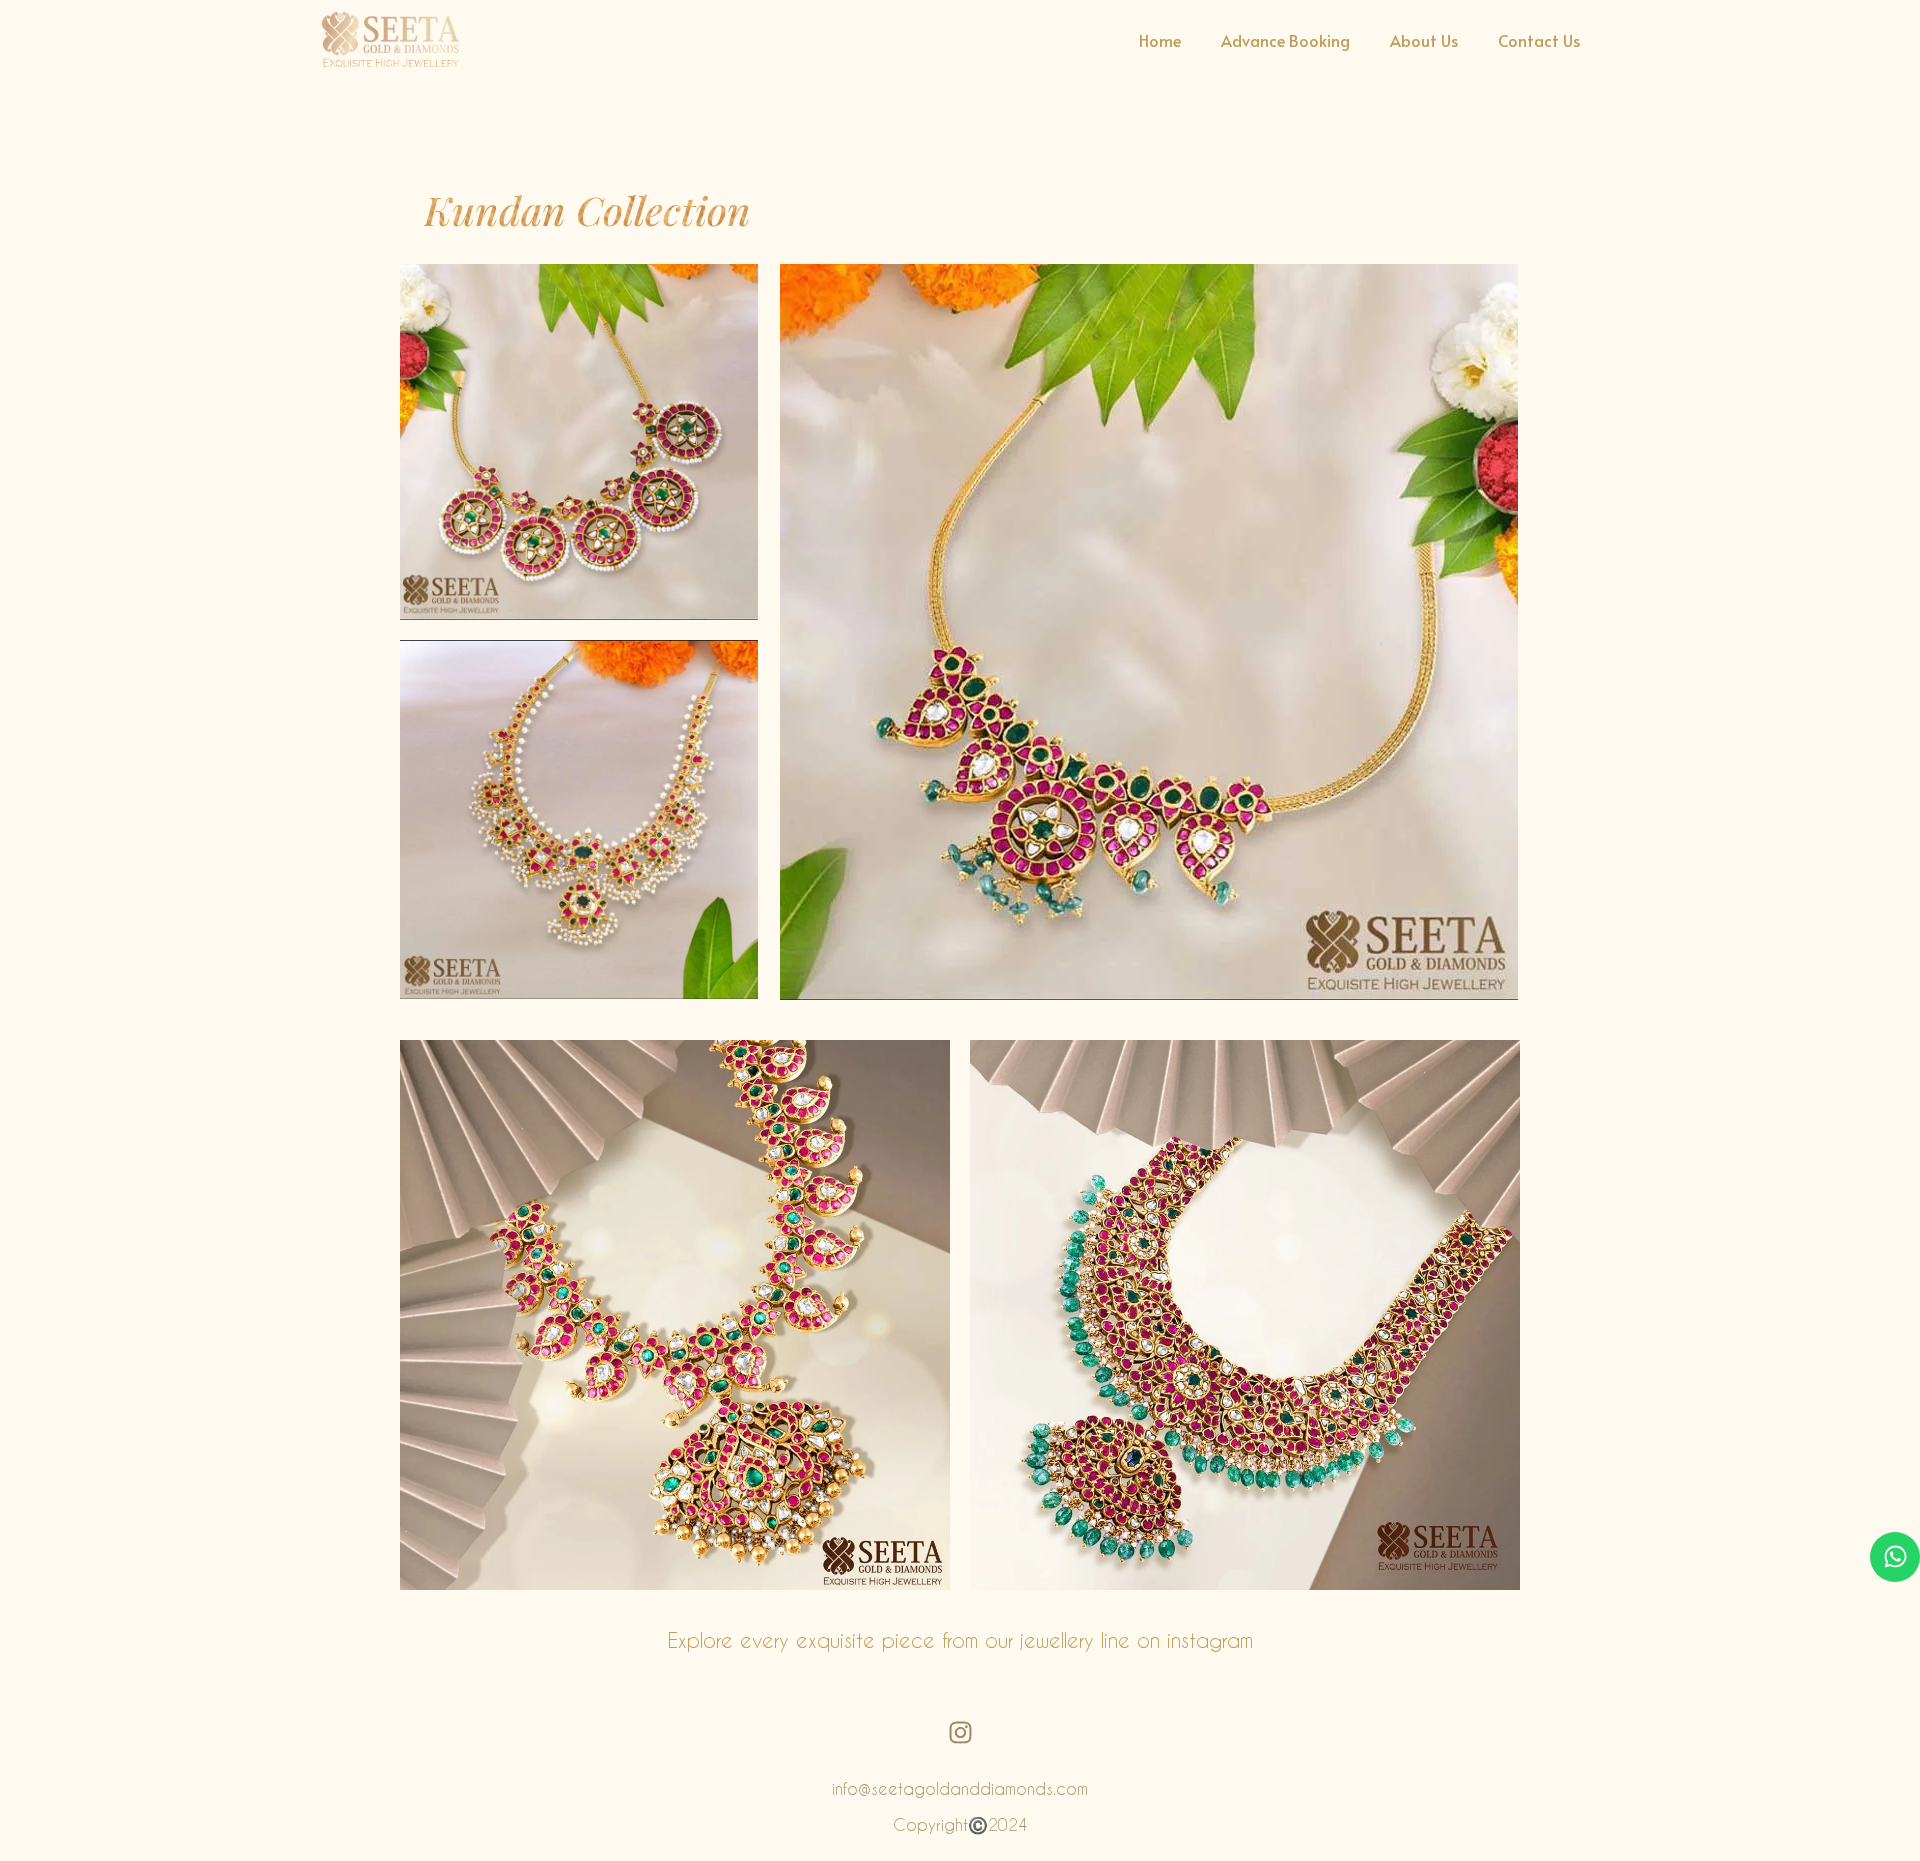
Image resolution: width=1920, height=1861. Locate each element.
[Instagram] (960, 1733)
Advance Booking (1285, 40)
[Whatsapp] (1895, 1557)
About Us (1424, 40)
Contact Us (1539, 40)
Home (1160, 40)
